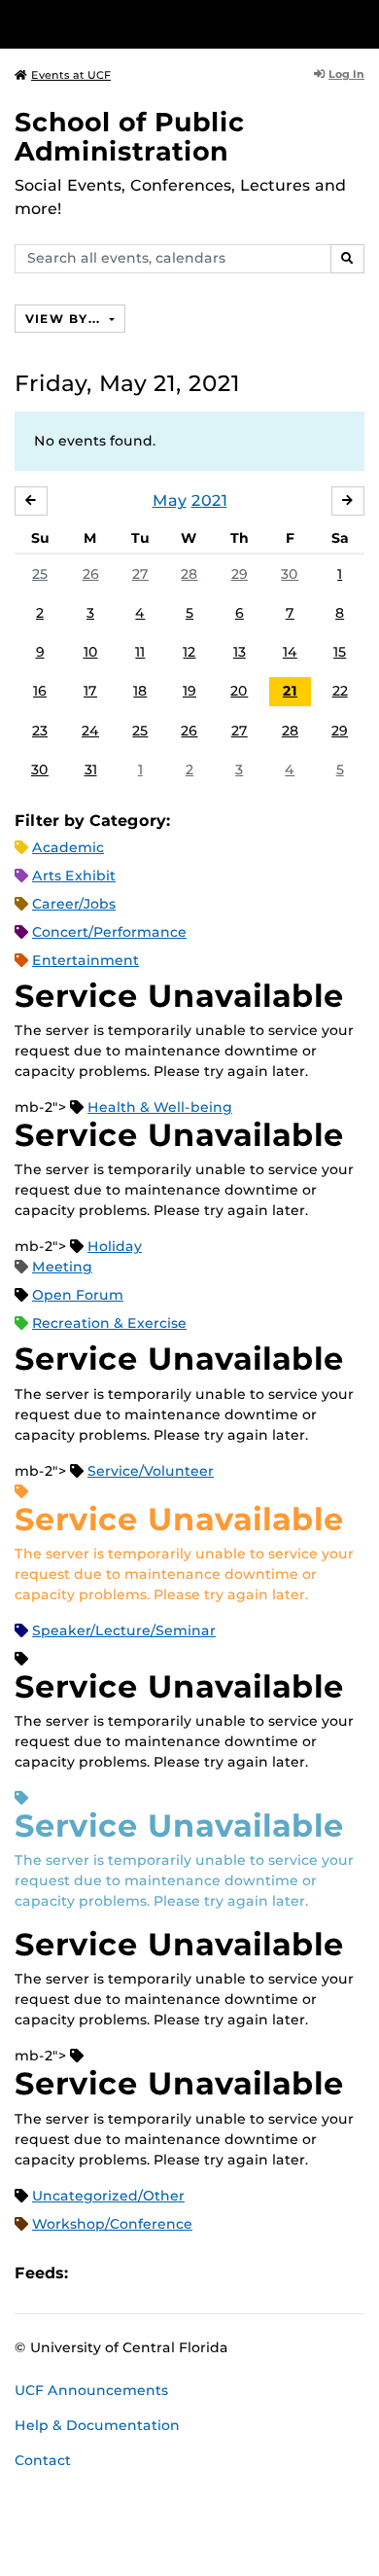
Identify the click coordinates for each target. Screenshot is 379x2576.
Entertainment (86, 960)
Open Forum (78, 1295)
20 (239, 691)
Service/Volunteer (151, 1471)
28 (189, 574)
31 (91, 769)
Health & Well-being (160, 1107)
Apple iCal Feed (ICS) (93, 2274)
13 (240, 652)
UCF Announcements (91, 2390)
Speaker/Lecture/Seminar (124, 1630)
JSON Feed (225, 2274)
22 (340, 691)
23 (40, 731)
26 (91, 574)
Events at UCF (71, 75)
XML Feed (192, 2274)
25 (40, 574)
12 (189, 652)
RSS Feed (159, 2274)
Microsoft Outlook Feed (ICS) (126, 2274)
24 (90, 731)
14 (290, 652)
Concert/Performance (109, 932)
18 (140, 691)
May (170, 501)
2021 (209, 501)
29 (240, 574)
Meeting (62, 1267)
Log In (346, 74)
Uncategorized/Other (108, 2196)
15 (340, 652)
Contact (43, 2460)
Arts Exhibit (74, 876)
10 (91, 652)
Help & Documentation (97, 2425)
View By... (65, 319)
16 (40, 691)
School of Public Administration (130, 137)
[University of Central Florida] (148, 24)
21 (290, 691)
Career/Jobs (74, 904)
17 (90, 691)
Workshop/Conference (112, 2224)
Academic (68, 847)
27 (140, 574)
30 (290, 574)
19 (189, 691)
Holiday (115, 1246)
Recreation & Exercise (109, 1323)
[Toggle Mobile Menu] (360, 23)
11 (140, 652)
